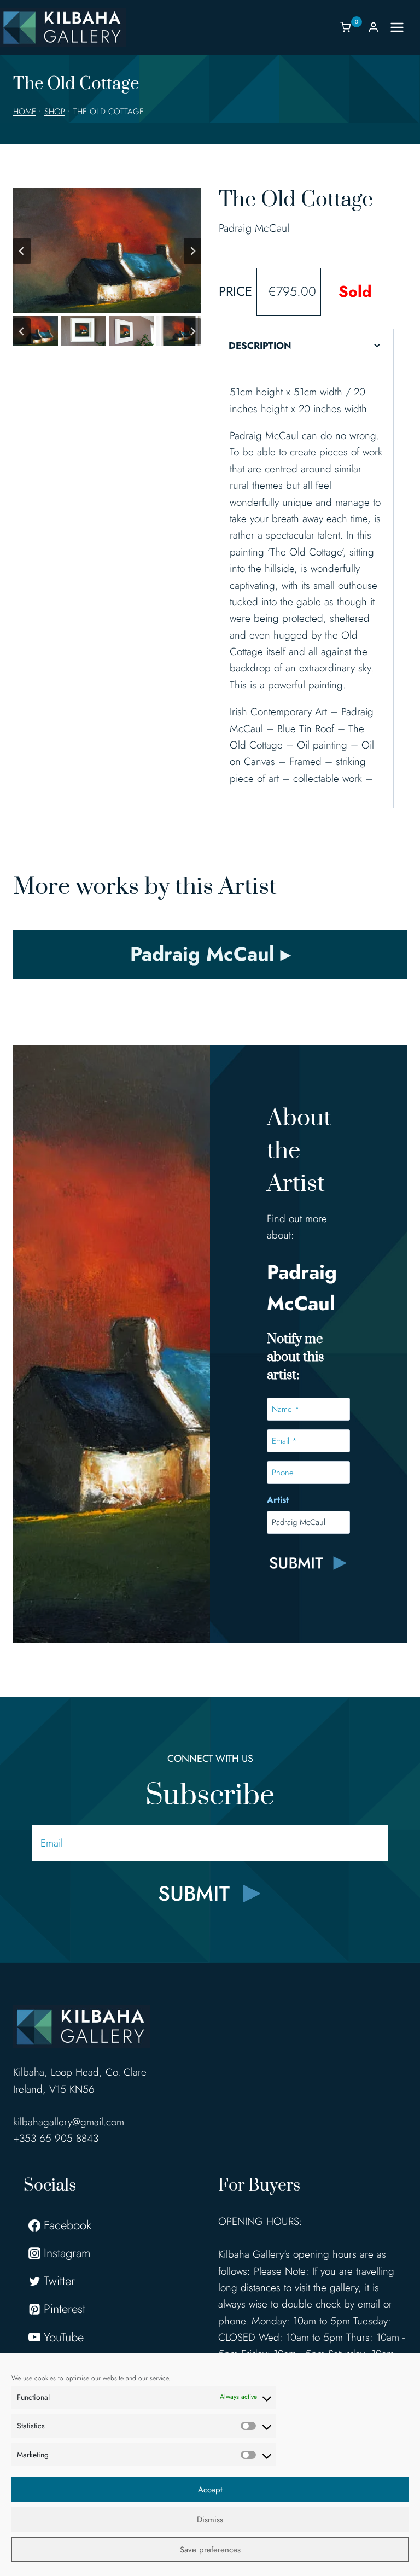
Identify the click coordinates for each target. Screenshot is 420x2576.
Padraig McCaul (254, 228)
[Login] (374, 27)
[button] (36, 331)
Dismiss (210, 2520)
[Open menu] (402, 27)
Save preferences (210, 2550)
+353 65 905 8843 (56, 2138)
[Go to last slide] (22, 251)
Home (25, 112)
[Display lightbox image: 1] (107, 251)
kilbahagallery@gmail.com (69, 2122)
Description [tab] (260, 346)
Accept (210, 2490)
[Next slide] (192, 251)
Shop (55, 112)
